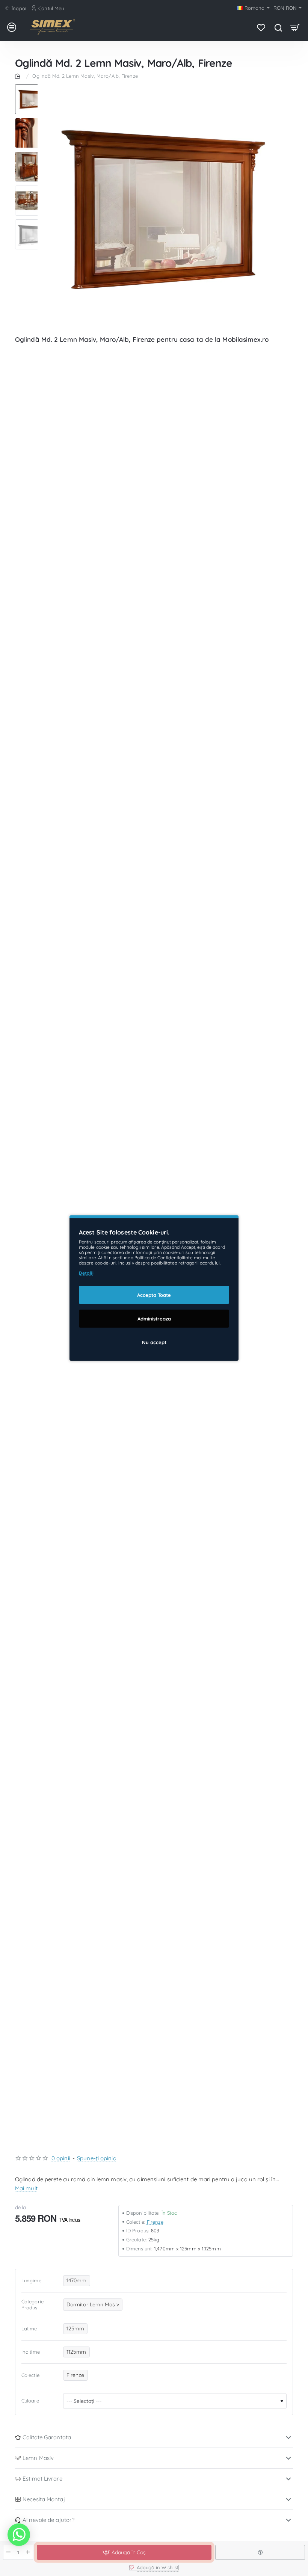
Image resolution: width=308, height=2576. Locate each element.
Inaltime (31, 2352)
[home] (19, 76)
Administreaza (154, 1319)
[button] (30, 87)
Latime (29, 2329)
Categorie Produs (32, 2305)
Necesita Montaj (44, 2499)
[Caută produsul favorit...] (278, 27)
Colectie (30, 2375)
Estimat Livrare (42, 2479)
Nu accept (154, 1342)
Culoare (30, 2401)
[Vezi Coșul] (295, 27)
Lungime (31, 2280)
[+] (28, 2552)
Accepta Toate (154, 1295)
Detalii (86, 1273)
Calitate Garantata (47, 2437)
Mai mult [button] (26, 2188)
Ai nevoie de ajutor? (48, 2520)
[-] (8, 2552)
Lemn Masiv (38, 2458)
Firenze (155, 2222)
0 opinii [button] (61, 2158)
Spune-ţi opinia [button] (97, 2158)
